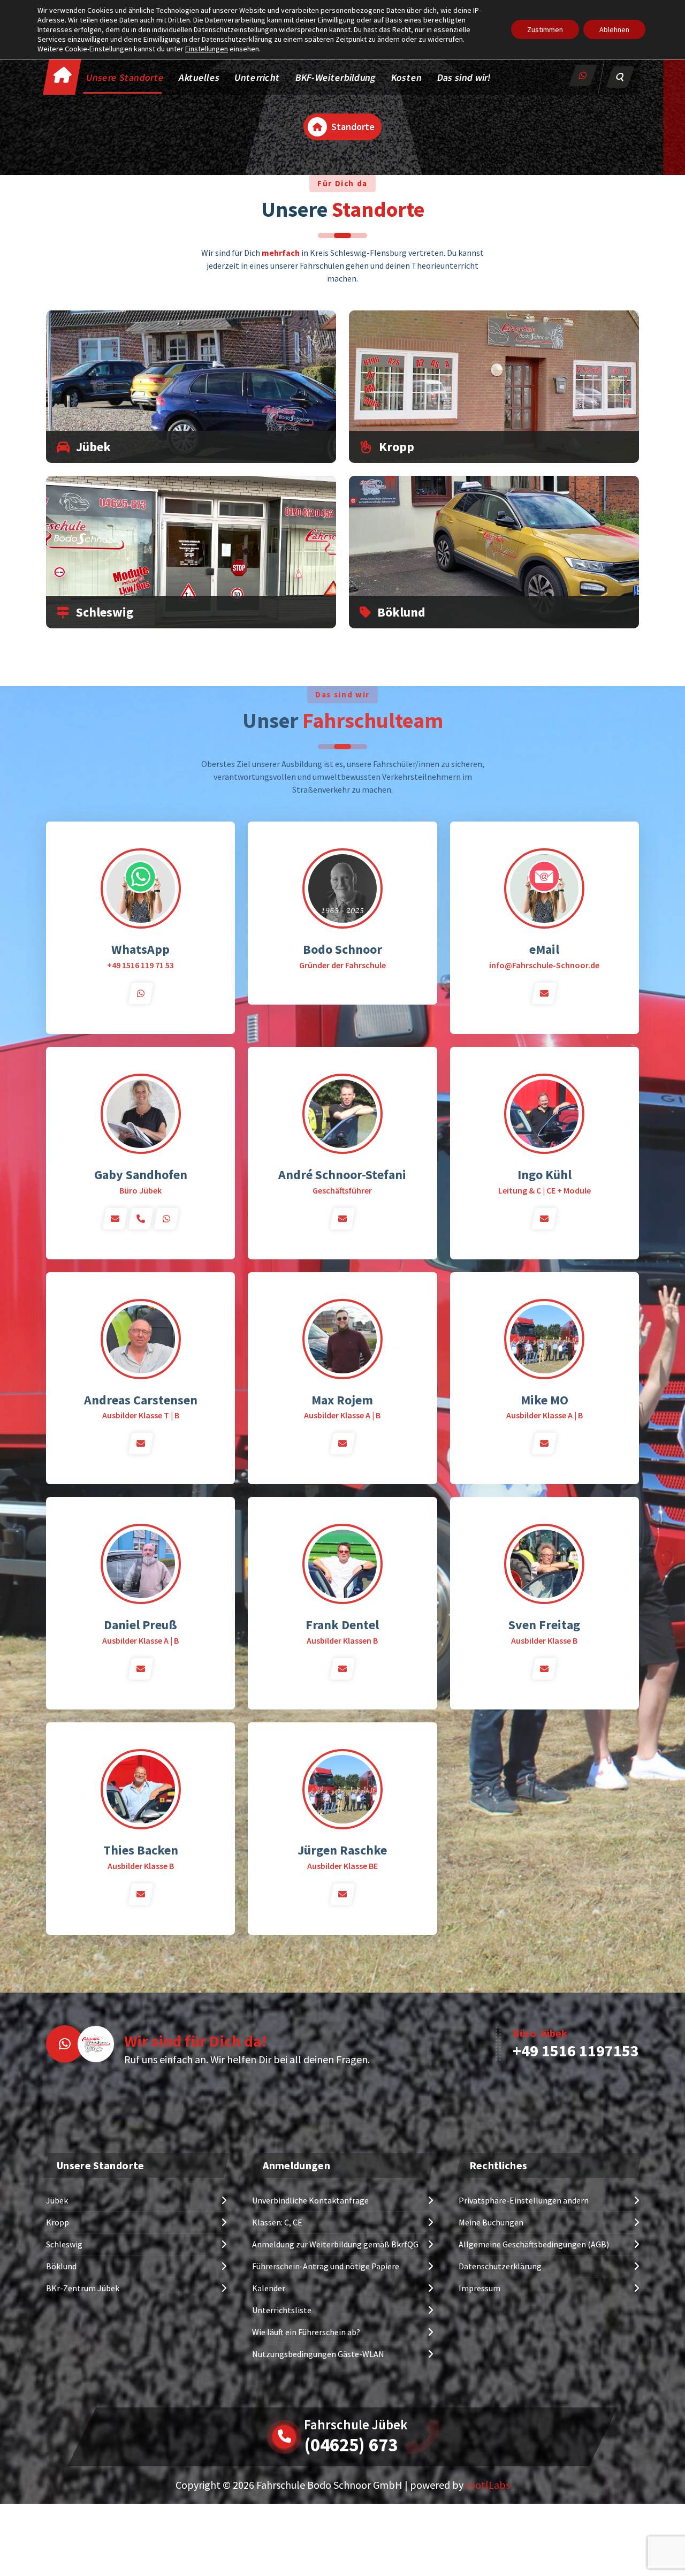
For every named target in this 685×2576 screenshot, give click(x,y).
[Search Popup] (620, 77)
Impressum (479, 2288)
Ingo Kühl (545, 1175)
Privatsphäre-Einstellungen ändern (524, 2200)
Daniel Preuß (140, 1625)
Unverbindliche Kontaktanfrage (310, 2200)
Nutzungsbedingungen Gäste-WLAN (318, 2354)
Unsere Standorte (125, 77)
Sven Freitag (544, 1625)
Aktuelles (200, 77)
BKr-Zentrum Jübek (83, 2288)
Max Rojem (342, 1400)
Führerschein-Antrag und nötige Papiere (326, 2266)
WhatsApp (140, 949)
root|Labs (488, 2485)
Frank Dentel (342, 1625)
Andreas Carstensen (141, 1400)
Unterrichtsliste (282, 2310)
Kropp (397, 447)
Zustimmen (545, 29)
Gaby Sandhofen (141, 1175)
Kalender (269, 2288)
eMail (544, 949)
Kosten (407, 77)
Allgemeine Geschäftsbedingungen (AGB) (534, 2244)
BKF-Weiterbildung (336, 77)
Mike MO (545, 1400)
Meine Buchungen (491, 2222)
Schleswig (105, 612)
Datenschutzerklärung (500, 2266)
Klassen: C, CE (277, 2222)
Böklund (401, 612)
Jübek (93, 447)
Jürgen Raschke (342, 1850)
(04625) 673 (351, 2445)
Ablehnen (614, 29)
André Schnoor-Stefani (342, 1175)
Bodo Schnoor (342, 949)
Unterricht (257, 77)
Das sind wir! (464, 77)
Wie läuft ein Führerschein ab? (306, 2332)
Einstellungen (207, 49)
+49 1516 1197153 (576, 2050)
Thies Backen (141, 1850)
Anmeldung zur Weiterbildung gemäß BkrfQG (335, 2244)
